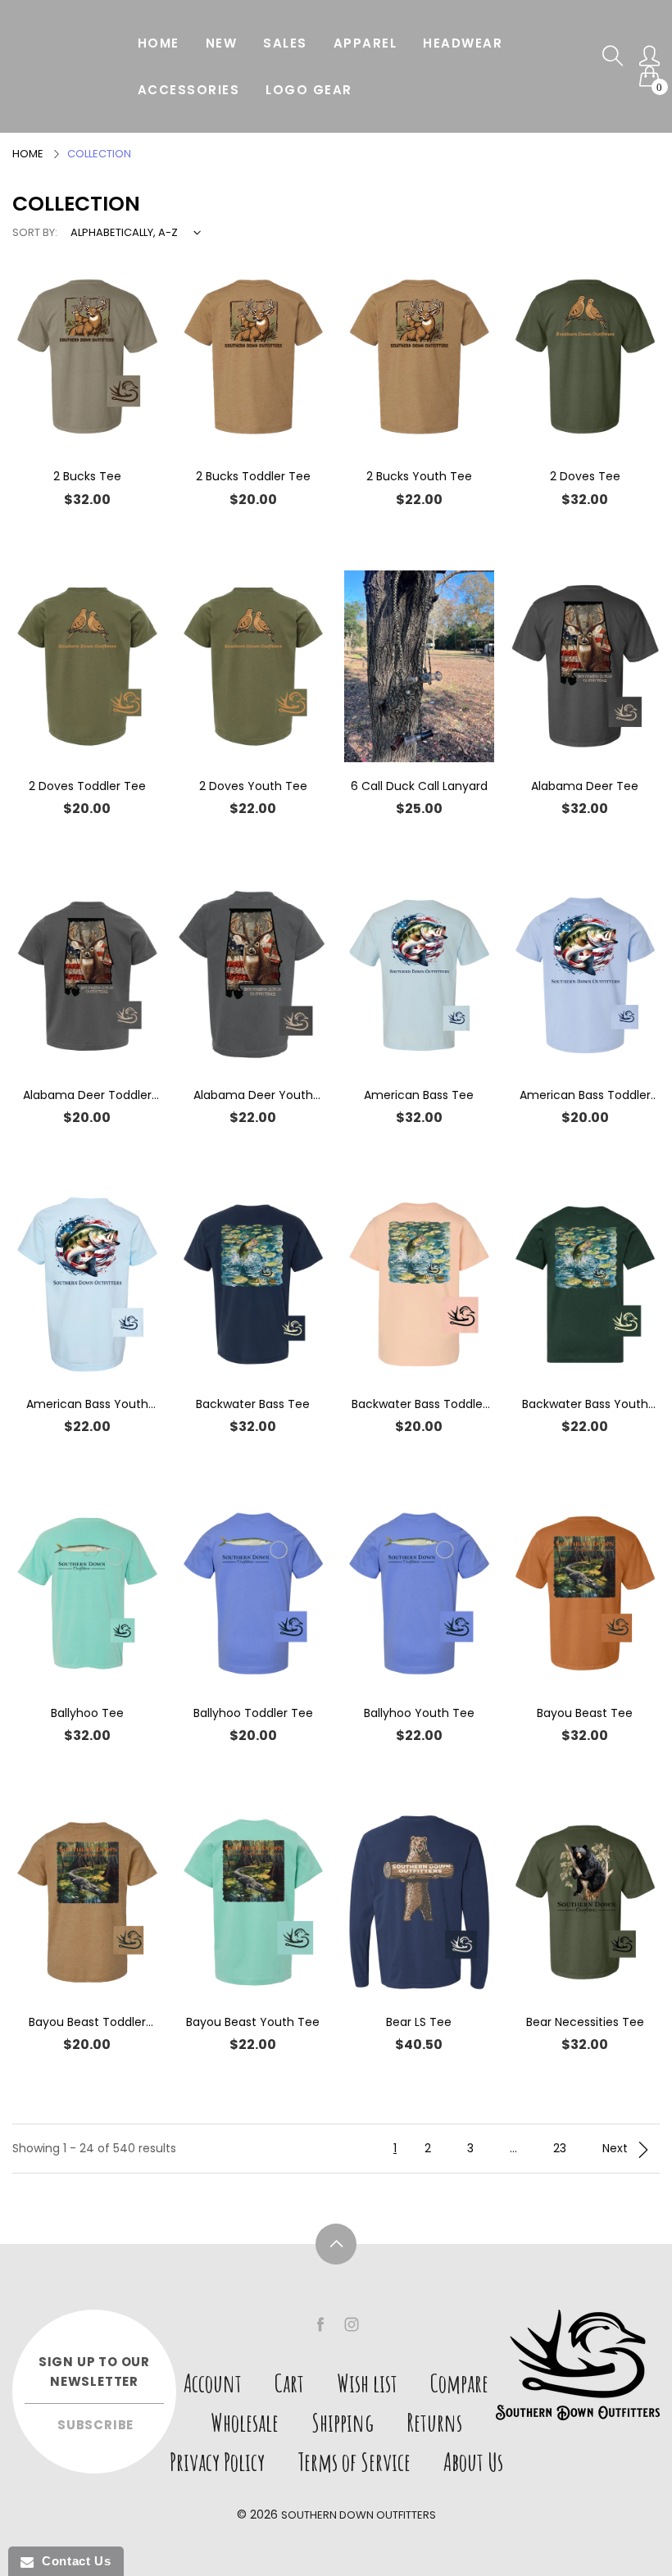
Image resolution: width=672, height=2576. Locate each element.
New (222, 43)
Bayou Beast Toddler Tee (87, 2022)
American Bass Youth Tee (87, 1404)
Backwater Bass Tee (253, 1404)
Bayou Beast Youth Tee (253, 2022)
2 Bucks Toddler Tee (253, 476)
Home (159, 43)
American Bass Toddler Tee (585, 1095)
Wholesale (245, 2422)
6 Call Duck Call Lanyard (419, 786)
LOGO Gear (309, 90)
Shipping (343, 2422)
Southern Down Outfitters (359, 2515)
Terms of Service (354, 2462)
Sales (285, 43)
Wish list (367, 2383)
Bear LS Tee (419, 2022)
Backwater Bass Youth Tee (585, 1404)
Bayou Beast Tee (585, 1713)
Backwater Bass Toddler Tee (419, 1404)
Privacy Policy (217, 2462)
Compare (459, 2383)
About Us (473, 2462)
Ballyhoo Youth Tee (419, 1713)
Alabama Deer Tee (585, 786)
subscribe (95, 2425)
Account (213, 2383)
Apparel (366, 43)
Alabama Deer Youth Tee (253, 1095)
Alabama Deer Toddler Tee (87, 1095)
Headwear (463, 43)
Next (617, 2148)
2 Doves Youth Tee (253, 786)
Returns (434, 2422)
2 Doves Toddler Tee (87, 786)
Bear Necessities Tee (585, 2022)
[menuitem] (159, 43)
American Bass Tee (419, 1095)
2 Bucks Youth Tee (419, 476)
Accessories (189, 90)
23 (560, 2148)
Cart (289, 2383)
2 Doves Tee (585, 476)
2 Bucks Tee (87, 476)
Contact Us (72, 2561)
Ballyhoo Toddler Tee (253, 1713)
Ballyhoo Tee (87, 1713)
